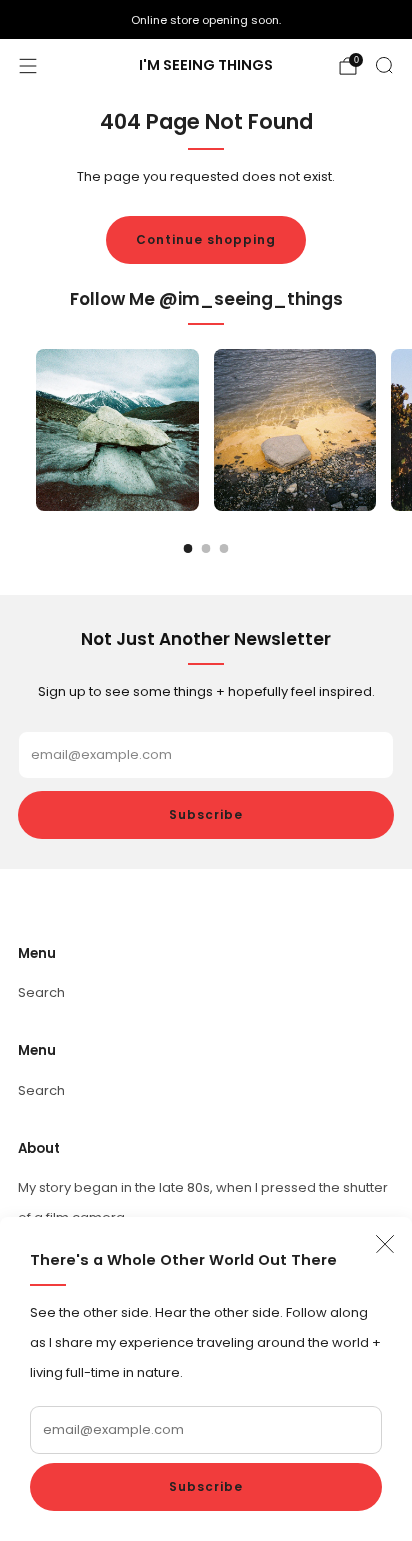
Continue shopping (206, 239)
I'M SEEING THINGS (206, 66)
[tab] (188, 548)
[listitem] (206, 20)
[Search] (384, 65)
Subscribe (206, 1486)
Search (41, 992)
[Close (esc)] (385, 1244)
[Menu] (28, 66)
